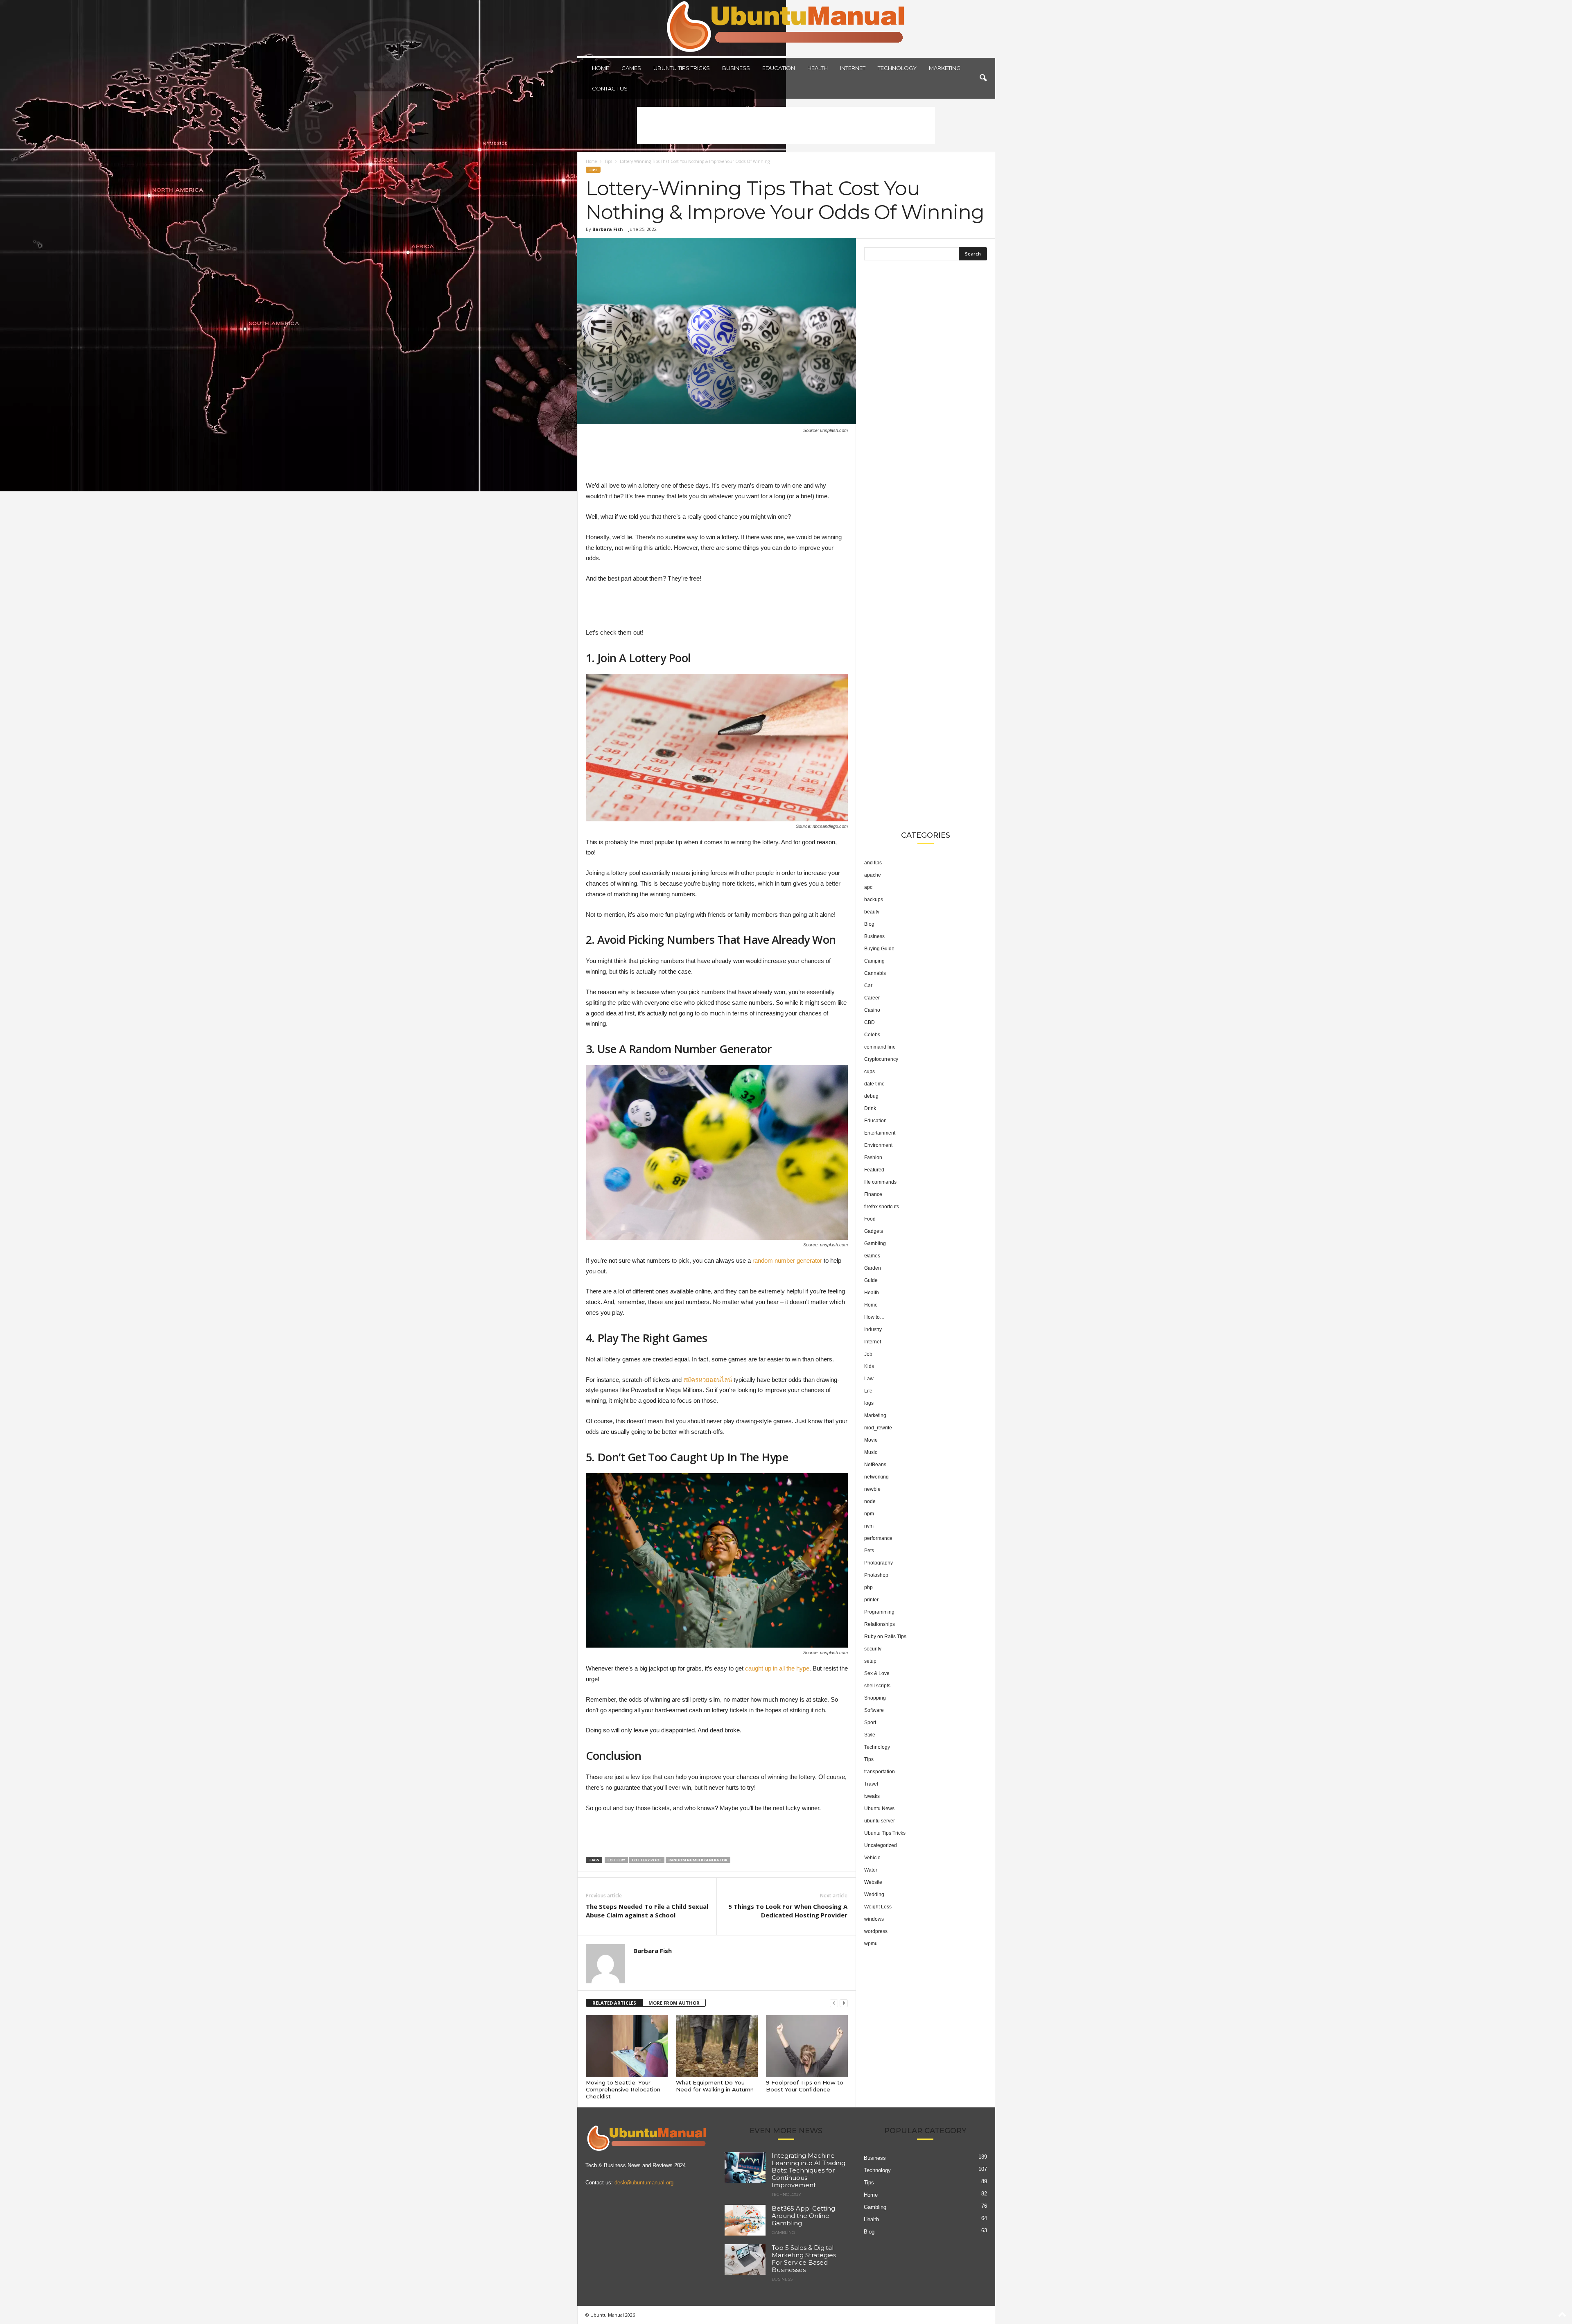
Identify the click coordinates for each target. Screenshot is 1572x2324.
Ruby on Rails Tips (885, 1637)
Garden (873, 1268)
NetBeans (875, 1465)
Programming (879, 1612)
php (868, 1587)
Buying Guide (879, 949)
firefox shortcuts (882, 1207)
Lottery (616, 1860)
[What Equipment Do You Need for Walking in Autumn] (717, 2046)
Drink (870, 1108)
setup (870, 1661)
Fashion (873, 1157)
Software (874, 1710)
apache (873, 875)
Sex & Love (877, 1673)
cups (870, 1072)
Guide (871, 1280)
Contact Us (610, 88)
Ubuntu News (879, 1809)
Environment (878, 1145)
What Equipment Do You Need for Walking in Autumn (715, 2086)
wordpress (876, 1931)
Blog (869, 924)
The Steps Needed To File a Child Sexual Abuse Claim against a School (647, 1911)
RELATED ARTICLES (614, 2003)
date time (874, 1084)
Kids (869, 1366)
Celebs (872, 1035)
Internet (853, 68)
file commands (880, 1182)
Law (869, 1379)
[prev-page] (834, 2003)
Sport (870, 1723)
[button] (983, 78)
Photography (879, 1563)
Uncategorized (881, 1845)
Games (631, 68)
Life (868, 1391)
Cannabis (875, 973)
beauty (872, 912)
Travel (871, 1784)
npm (869, 1514)
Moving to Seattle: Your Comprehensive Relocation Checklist (623, 2089)
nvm (869, 1526)
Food (870, 1219)
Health (818, 68)
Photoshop (876, 1575)
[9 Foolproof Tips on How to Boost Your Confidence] (807, 2046)
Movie (871, 1440)
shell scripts (877, 1686)
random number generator (787, 1260)
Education (779, 68)
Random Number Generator (698, 1860)
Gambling (875, 1243)
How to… (874, 1317)
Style (870, 1735)
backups (874, 900)
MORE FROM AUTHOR (674, 2003)
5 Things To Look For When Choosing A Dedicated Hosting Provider (788, 1911)
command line (880, 1047)
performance (878, 1538)
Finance (873, 1194)
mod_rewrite (878, 1428)
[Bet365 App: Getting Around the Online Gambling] (745, 2220)
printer (871, 1600)
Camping (874, 961)
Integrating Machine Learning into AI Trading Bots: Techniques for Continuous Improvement (809, 2170)
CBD (870, 1022)
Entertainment (880, 1133)
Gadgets (874, 1231)
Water (871, 1870)
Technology (897, 68)
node (870, 1501)
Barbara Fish (608, 229)
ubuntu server (880, 1821)
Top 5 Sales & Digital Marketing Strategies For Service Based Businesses (804, 2259)
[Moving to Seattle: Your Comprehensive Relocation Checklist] (627, 2046)
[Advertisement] (786, 125)
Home (601, 68)
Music (871, 1452)
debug (871, 1096)
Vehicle (872, 1858)
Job (868, 1354)
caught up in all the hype (777, 1668)
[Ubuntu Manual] (786, 28)
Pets (869, 1551)
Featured (874, 1170)
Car (868, 986)
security (873, 1649)
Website (873, 1882)
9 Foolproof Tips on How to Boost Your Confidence (805, 2086)
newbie (872, 1489)
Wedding (874, 1894)
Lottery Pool (647, 1860)
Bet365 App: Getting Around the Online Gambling (803, 2216)
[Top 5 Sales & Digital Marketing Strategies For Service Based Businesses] (745, 2260)
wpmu (871, 1944)
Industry (873, 1329)
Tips (608, 161)
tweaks (872, 1796)
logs (869, 1403)
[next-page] (844, 2003)
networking (876, 1477)
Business (736, 68)
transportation (880, 1772)
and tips (873, 863)
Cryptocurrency (881, 1059)
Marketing (945, 68)
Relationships (880, 1624)
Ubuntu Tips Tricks (682, 68)
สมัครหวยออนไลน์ (708, 1380)
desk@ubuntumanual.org (644, 2183)
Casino (872, 1010)
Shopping (875, 1698)
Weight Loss (878, 1907)
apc (868, 887)
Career (872, 998)
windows (874, 1919)
